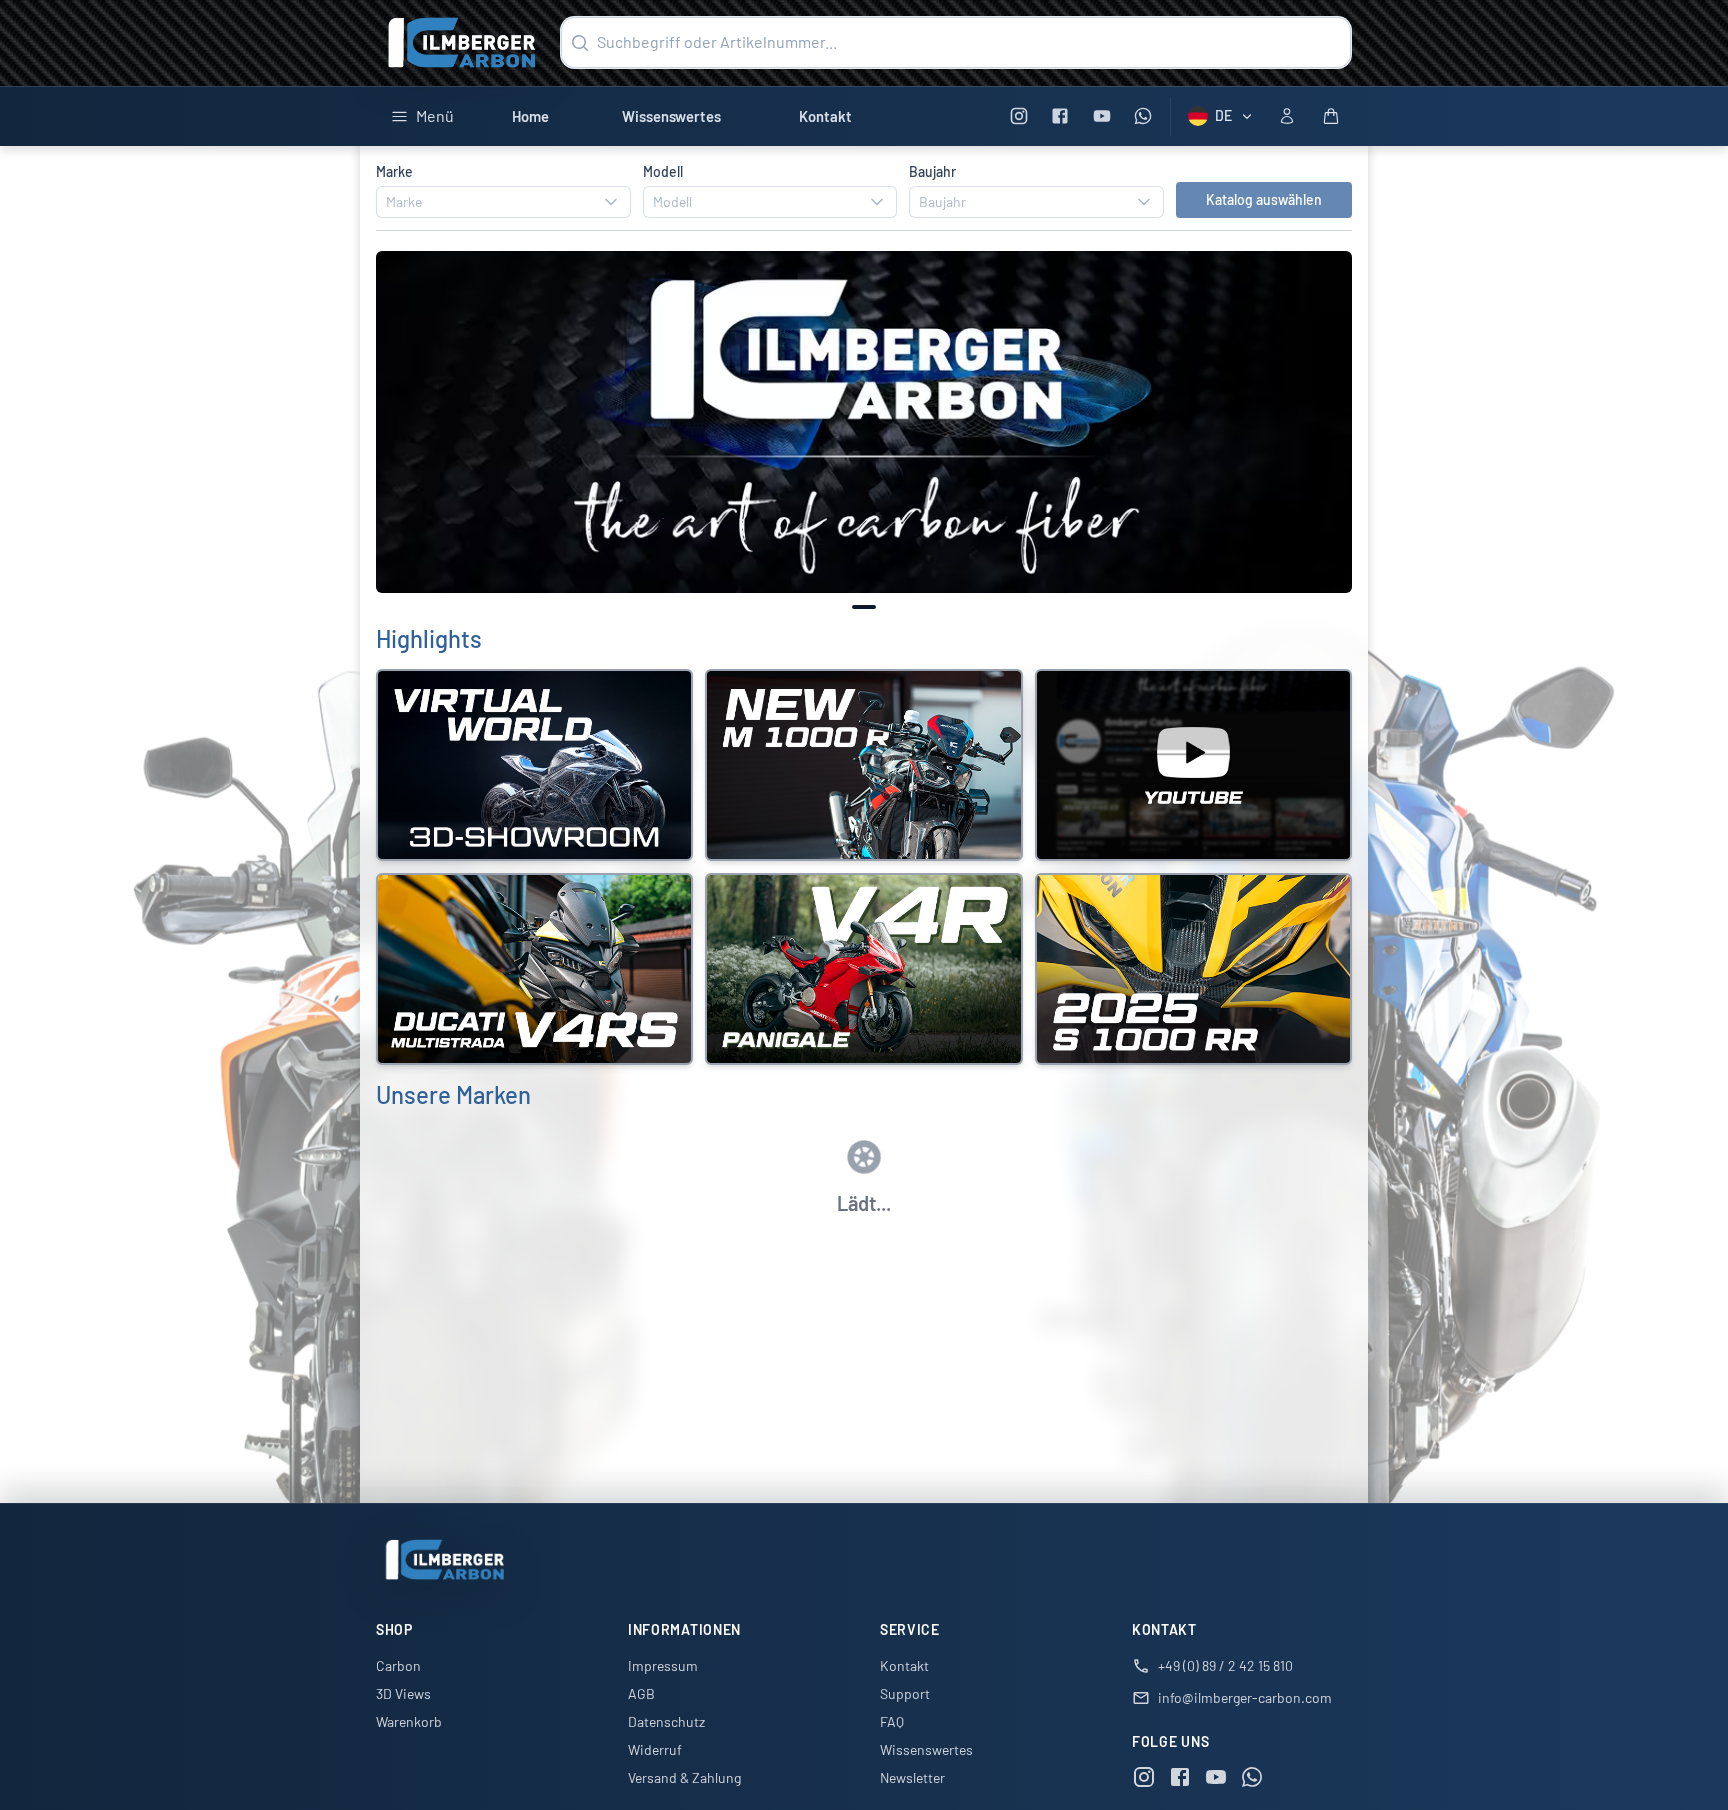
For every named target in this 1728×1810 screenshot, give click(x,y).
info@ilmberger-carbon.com (1245, 1697)
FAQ (892, 1721)
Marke (394, 171)
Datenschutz (666, 1721)
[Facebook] (1060, 116)
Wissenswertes (671, 116)
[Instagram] (1018, 116)
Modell (663, 171)
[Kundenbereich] (1287, 116)
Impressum (663, 1665)
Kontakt (825, 116)
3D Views (403, 1693)
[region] (864, 422)
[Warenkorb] (1331, 116)
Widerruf (655, 1749)
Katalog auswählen (1264, 199)
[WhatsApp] (1143, 116)
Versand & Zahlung (684, 1777)
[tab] (864, 607)
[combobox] (503, 202)
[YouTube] (1101, 116)
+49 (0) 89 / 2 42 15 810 (1225, 1665)
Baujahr (932, 171)
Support (905, 1693)
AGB (641, 1693)
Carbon (398, 1665)
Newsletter (912, 1777)
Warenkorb (409, 1721)
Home (530, 116)
